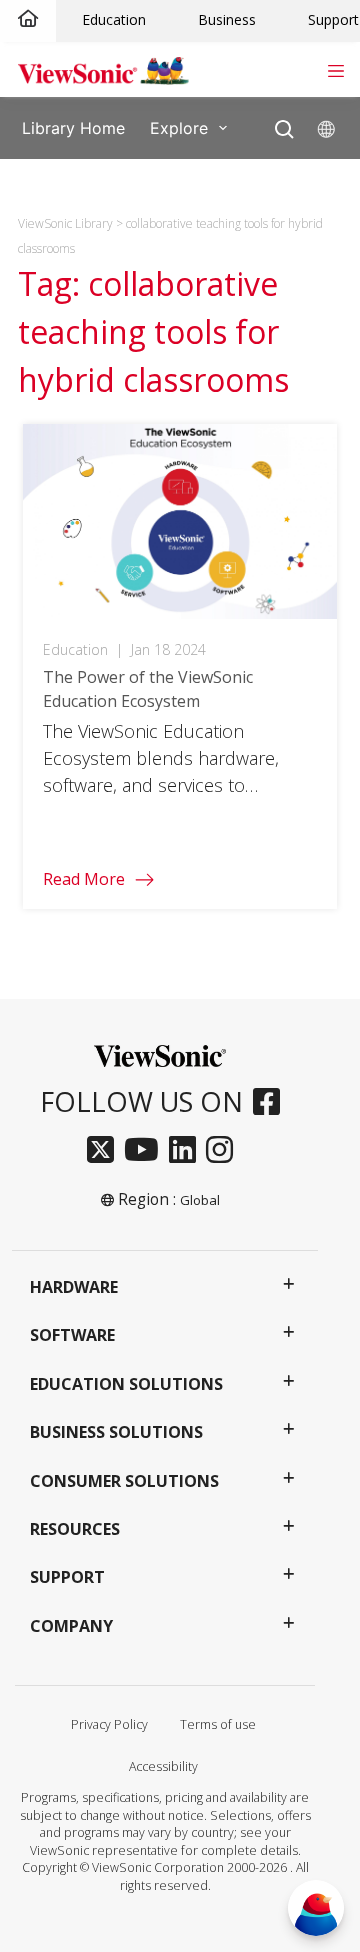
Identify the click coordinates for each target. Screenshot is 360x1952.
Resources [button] (75, 1529)
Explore (179, 127)
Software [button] (72, 1335)
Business (227, 19)
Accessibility (163, 1766)
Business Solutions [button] (116, 1432)
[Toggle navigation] (335, 69)
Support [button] (67, 1577)
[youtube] (146, 1151)
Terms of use (218, 1724)
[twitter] (105, 1151)
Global (200, 1200)
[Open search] (284, 124)
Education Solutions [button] (126, 1384)
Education (114, 19)
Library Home (73, 127)
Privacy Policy (109, 1724)
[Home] (28, 19)
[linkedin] (187, 1151)
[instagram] (224, 1151)
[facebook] (271, 1103)
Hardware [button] (74, 1287)
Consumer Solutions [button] (124, 1481)
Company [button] (71, 1626)
